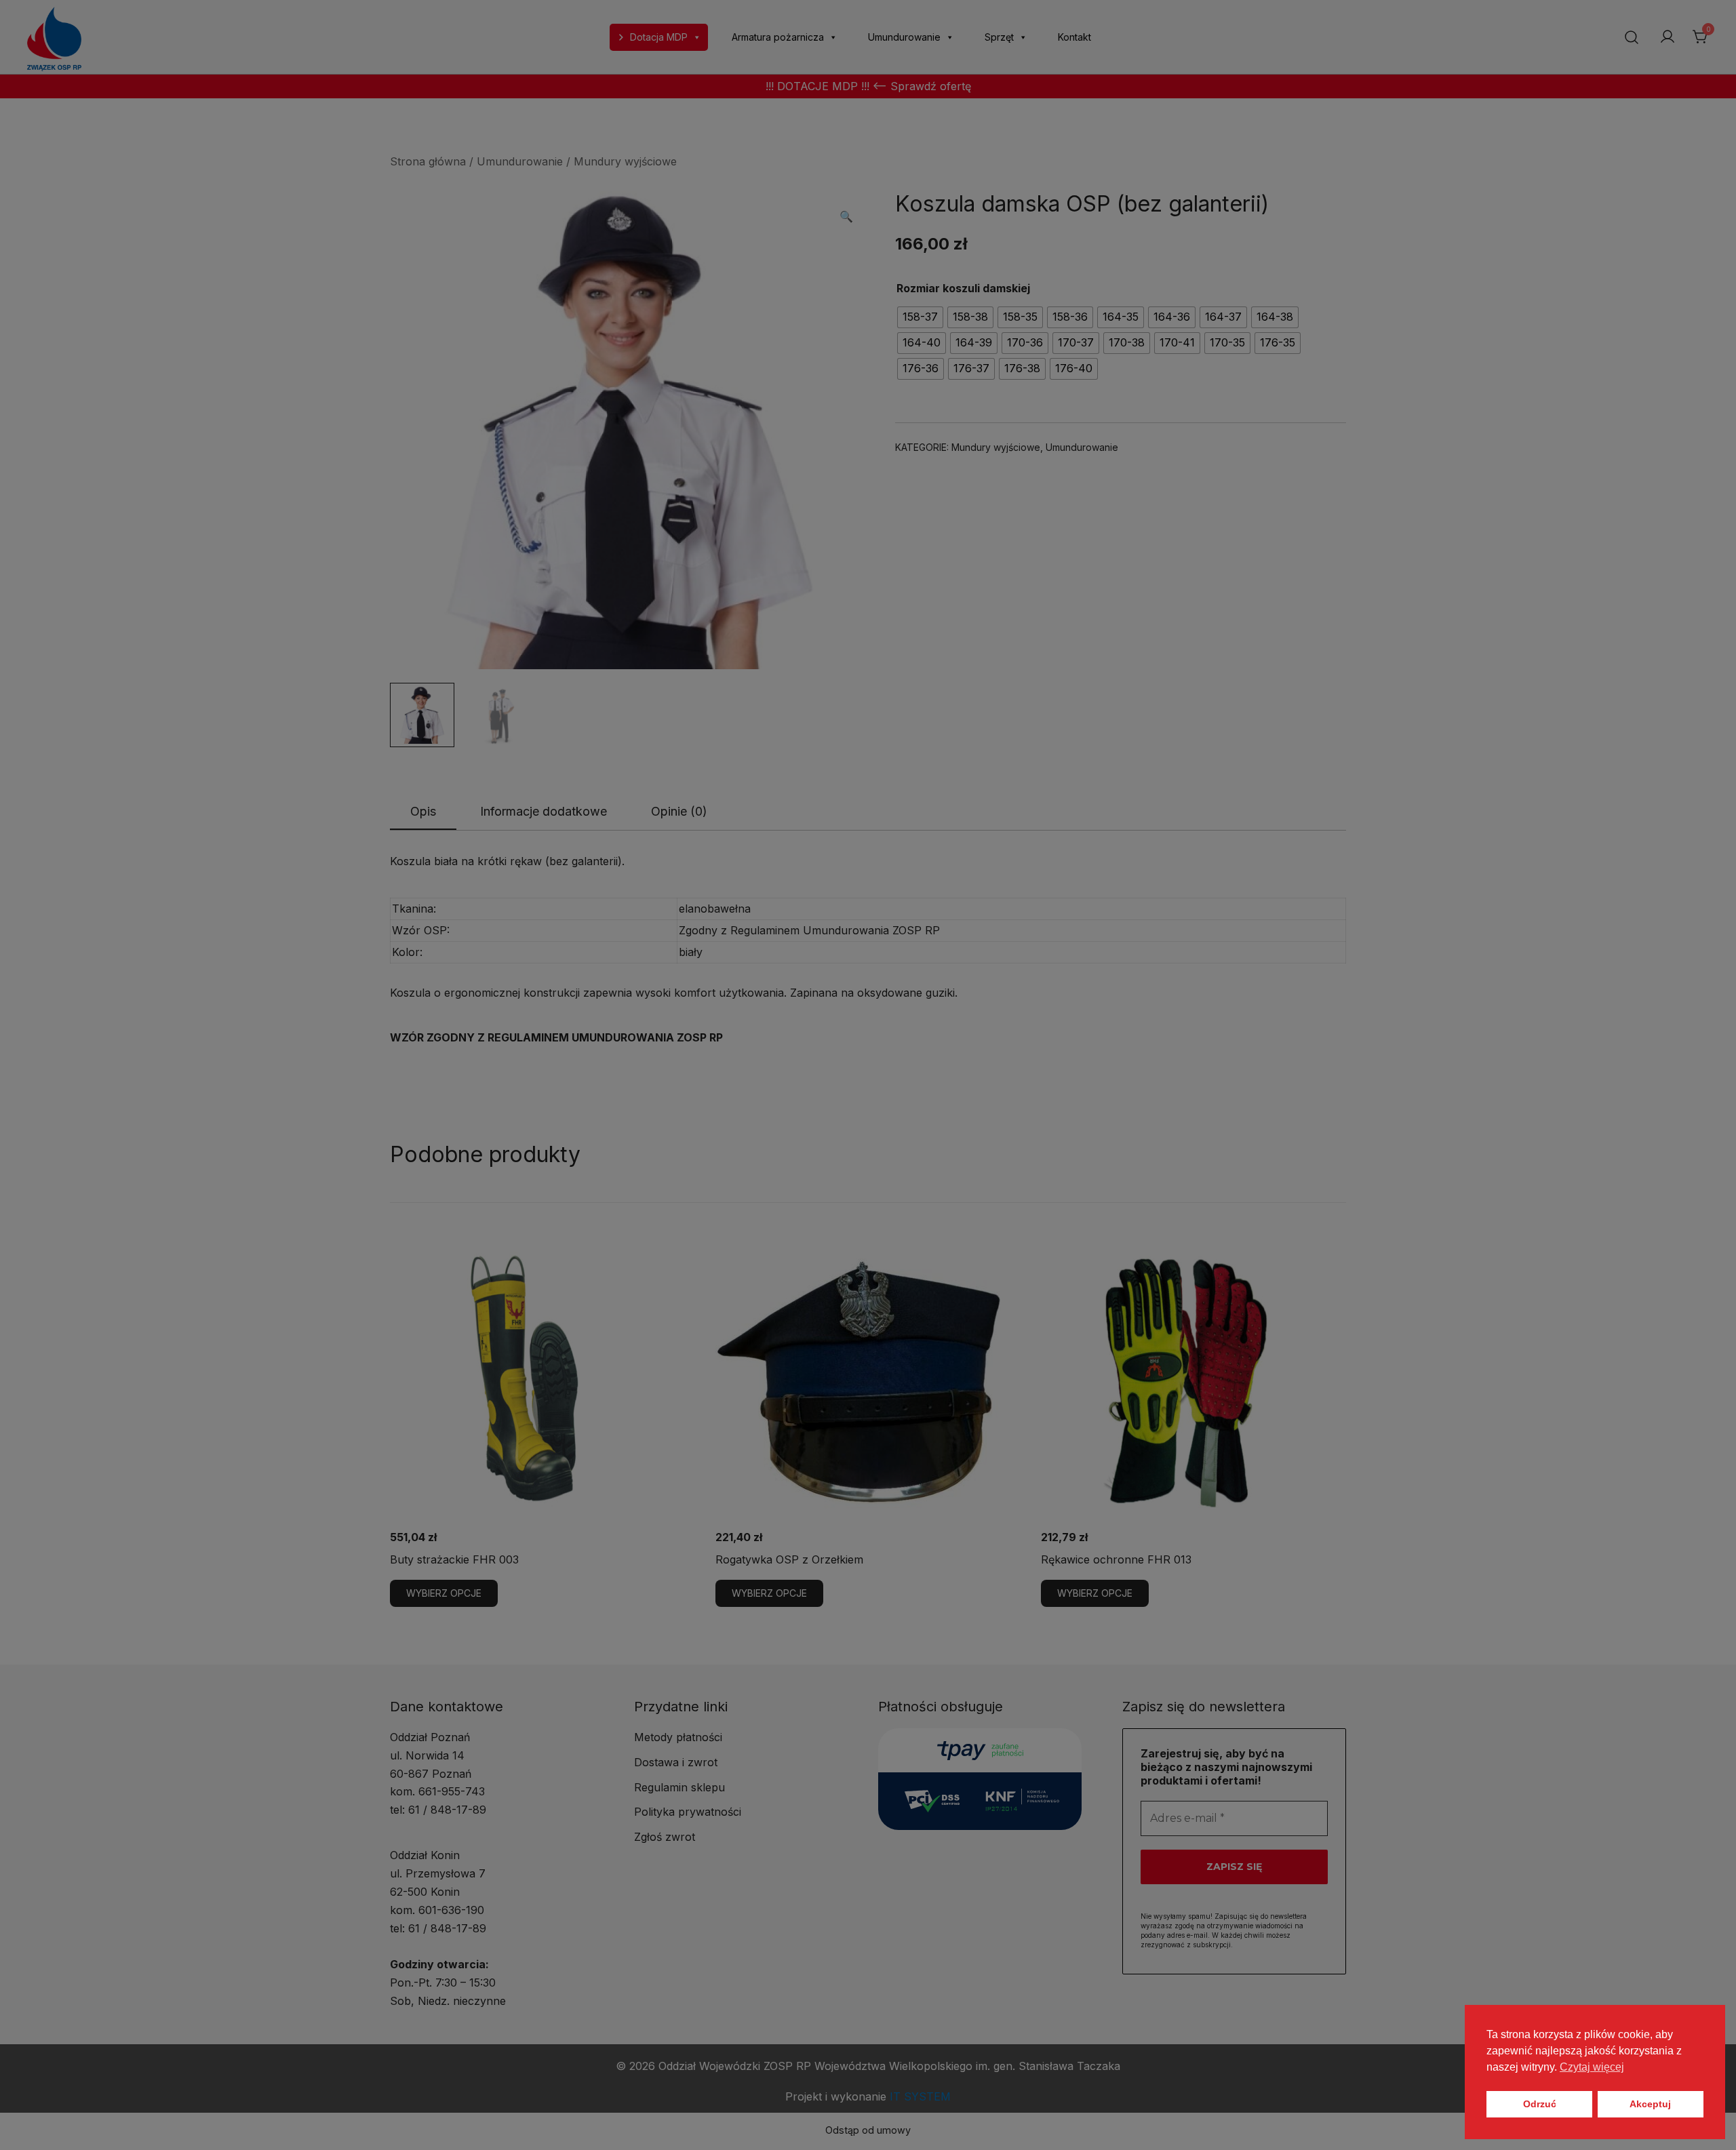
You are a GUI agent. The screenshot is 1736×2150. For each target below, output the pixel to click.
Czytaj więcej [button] (1592, 2067)
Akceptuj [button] (1650, 2104)
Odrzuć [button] (1540, 2104)
